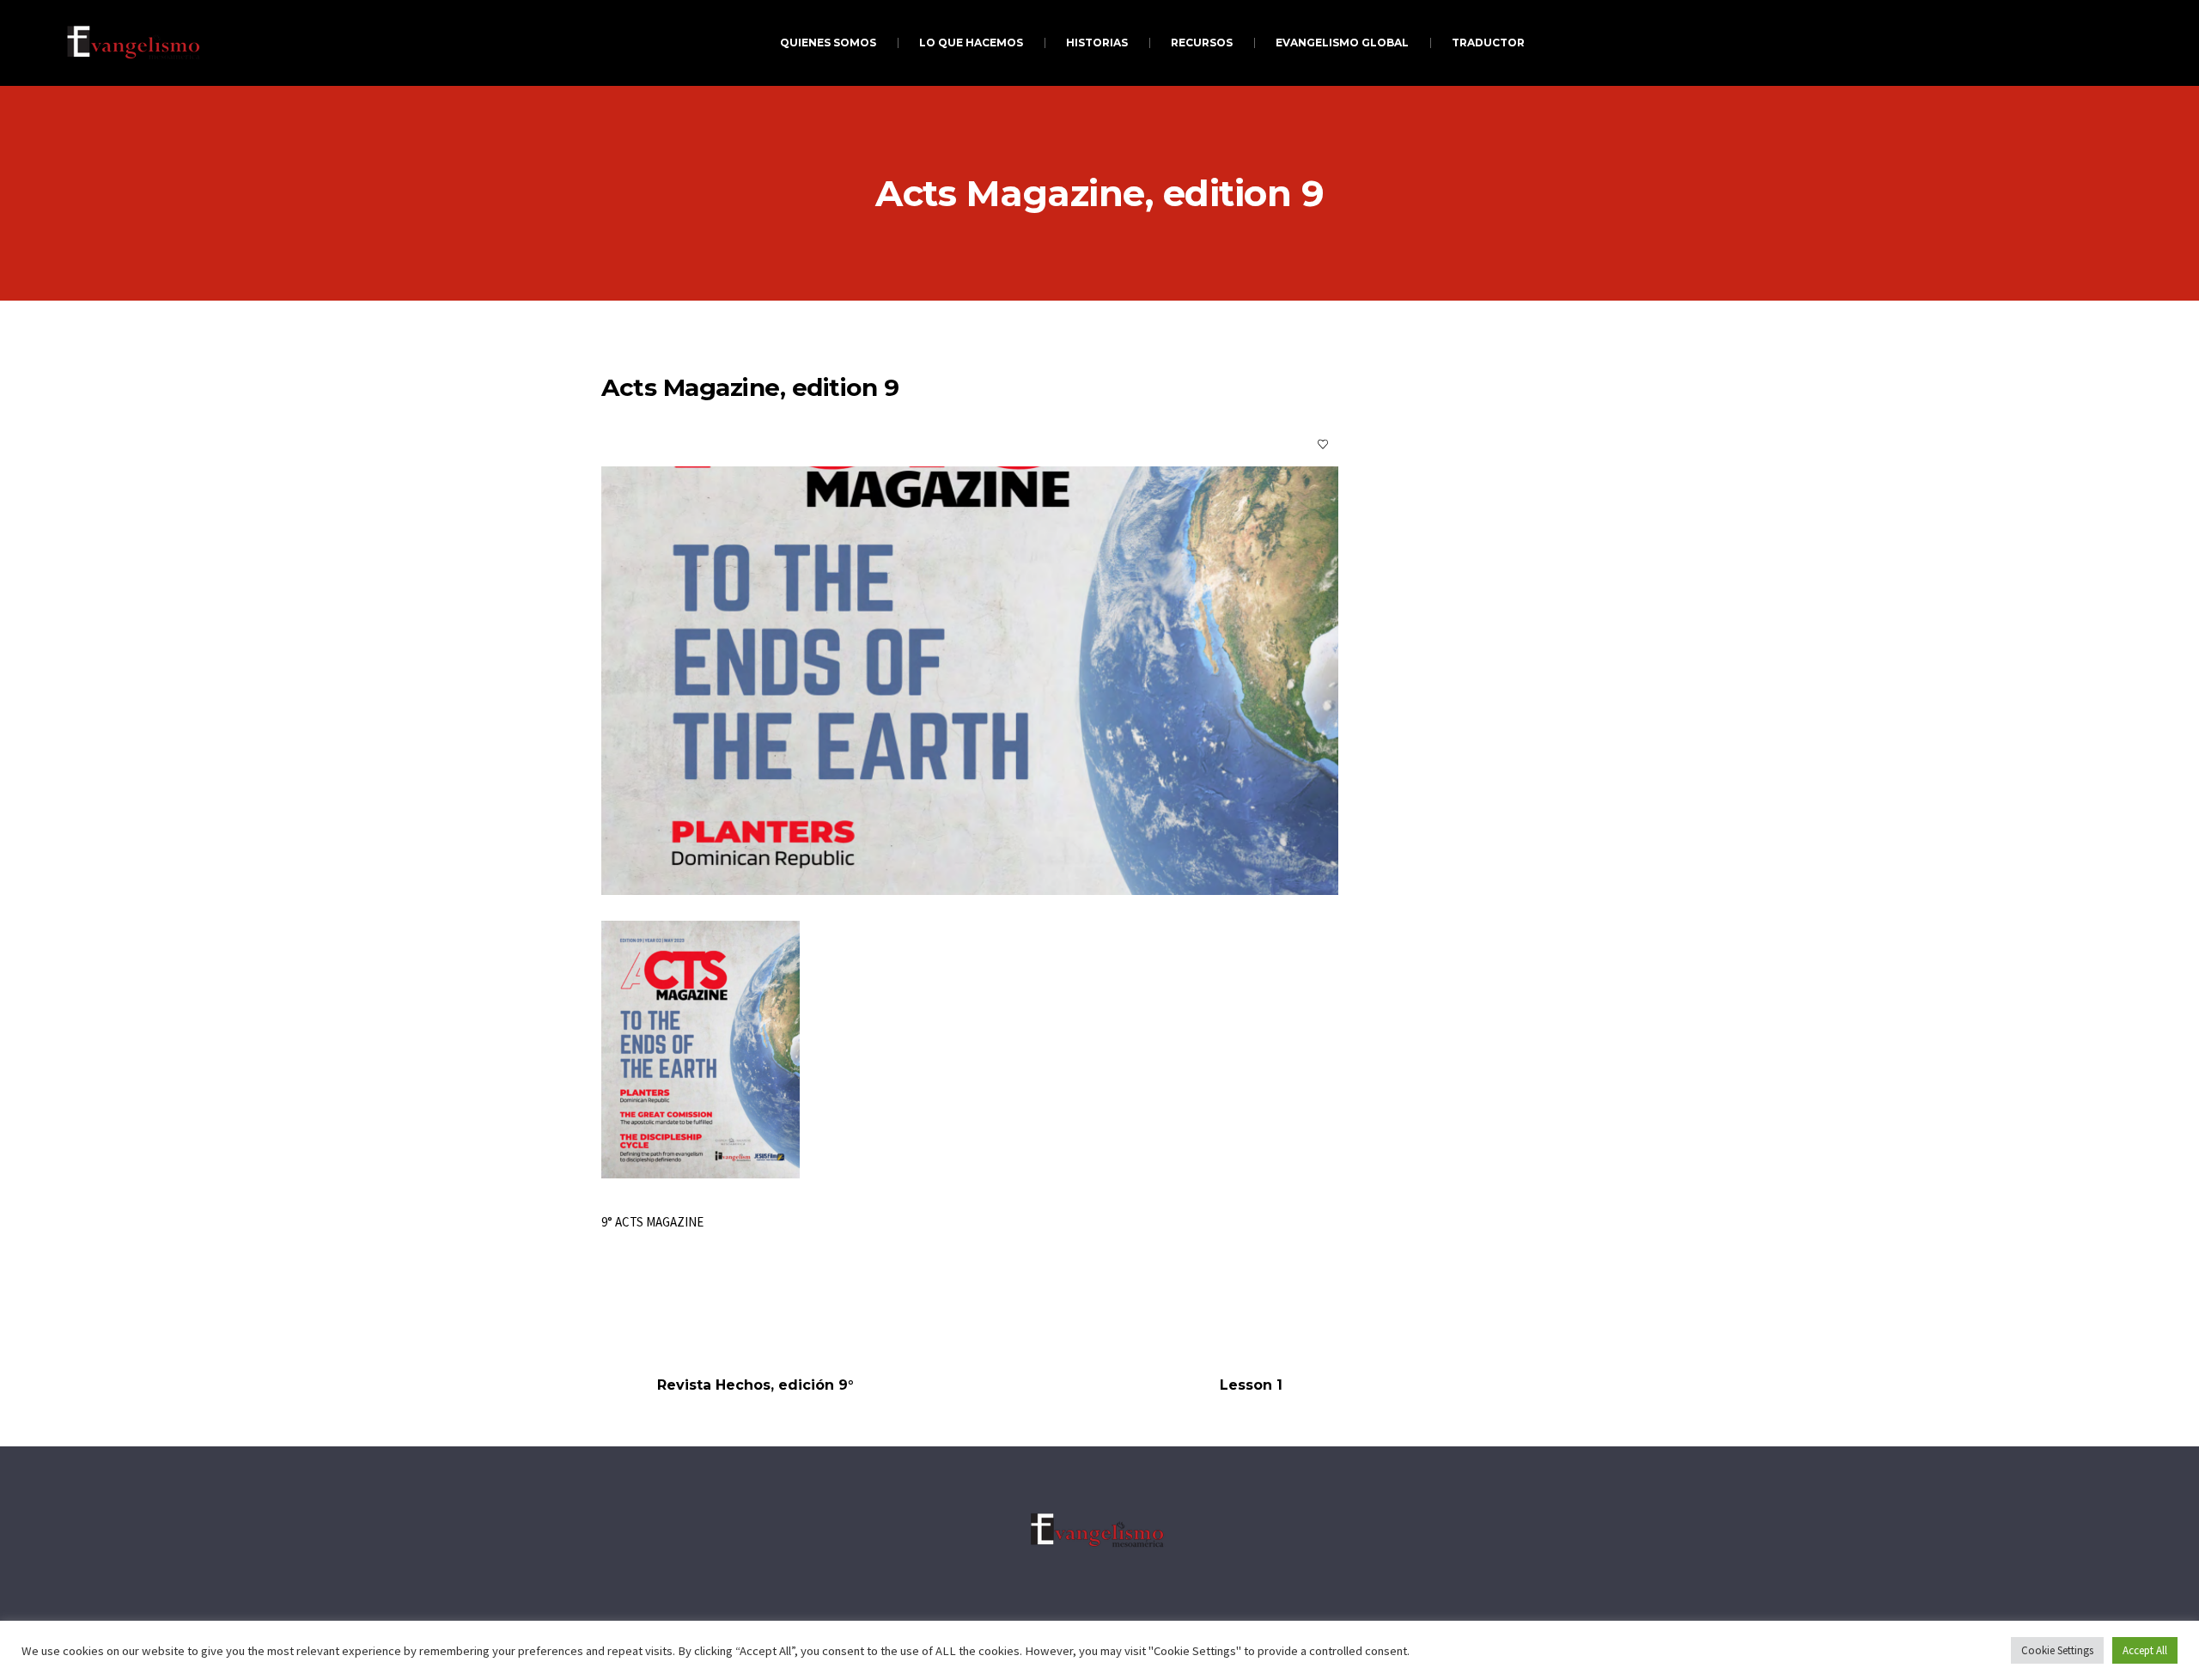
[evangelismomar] (1099, 1530)
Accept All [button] (2145, 1650)
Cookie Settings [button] (2057, 1650)
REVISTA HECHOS (817, 444)
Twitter (693, 1303)
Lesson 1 (1251, 1385)
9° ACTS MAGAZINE (652, 1222)
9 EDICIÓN (730, 444)
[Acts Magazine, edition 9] (970, 681)
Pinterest (763, 1303)
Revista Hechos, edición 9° (755, 1385)
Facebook (624, 1303)
